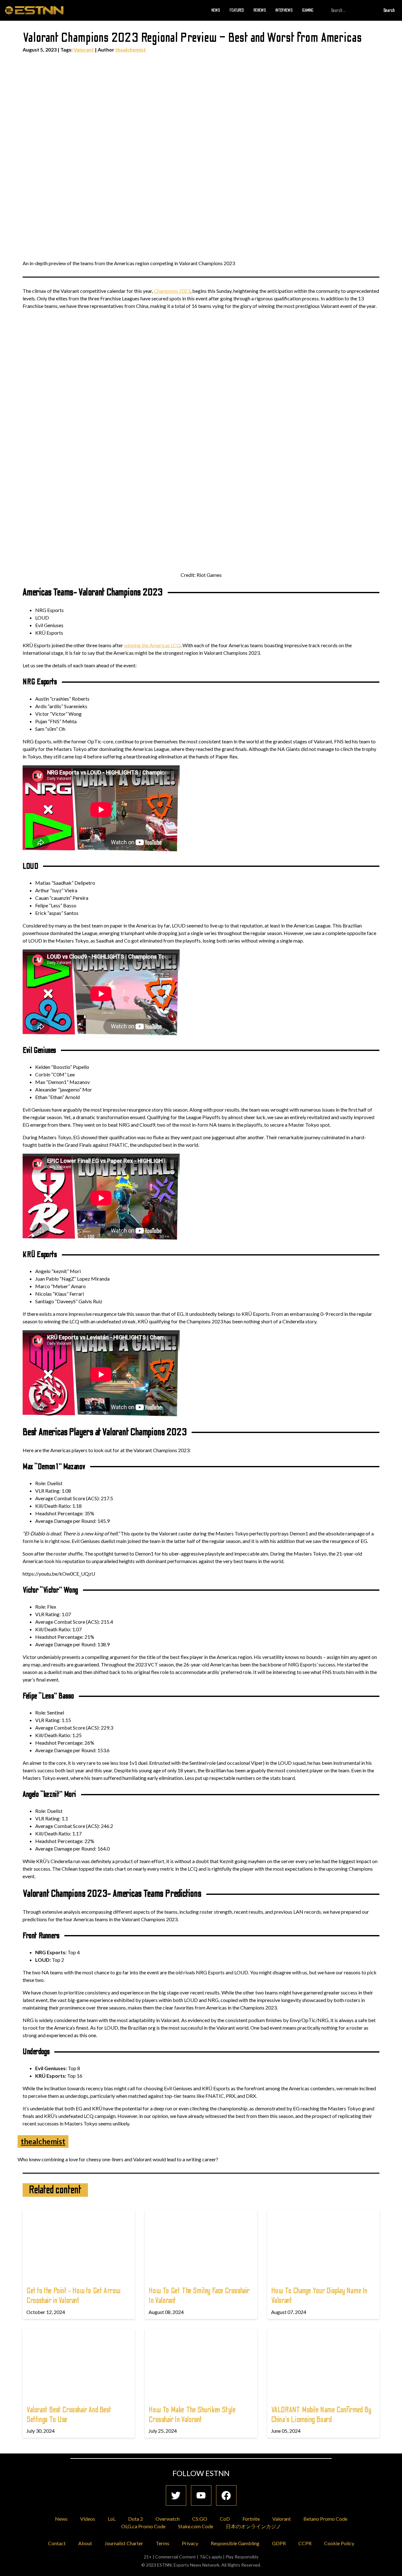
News (216, 10)
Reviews (260, 10)
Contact (57, 2543)
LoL (112, 2519)
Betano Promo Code (325, 2519)
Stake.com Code (196, 2526)
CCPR (305, 2543)
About (85, 2543)
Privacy (190, 2543)
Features (237, 10)
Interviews (284, 10)
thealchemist (130, 49)
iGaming (308, 10)
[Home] (34, 10)
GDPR (279, 2543)
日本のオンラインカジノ (253, 2526)
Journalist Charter (124, 2543)
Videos (88, 2519)
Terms (163, 2543)
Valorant (84, 49)
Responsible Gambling (235, 2543)
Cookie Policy (339, 2543)
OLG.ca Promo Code (143, 2526)
